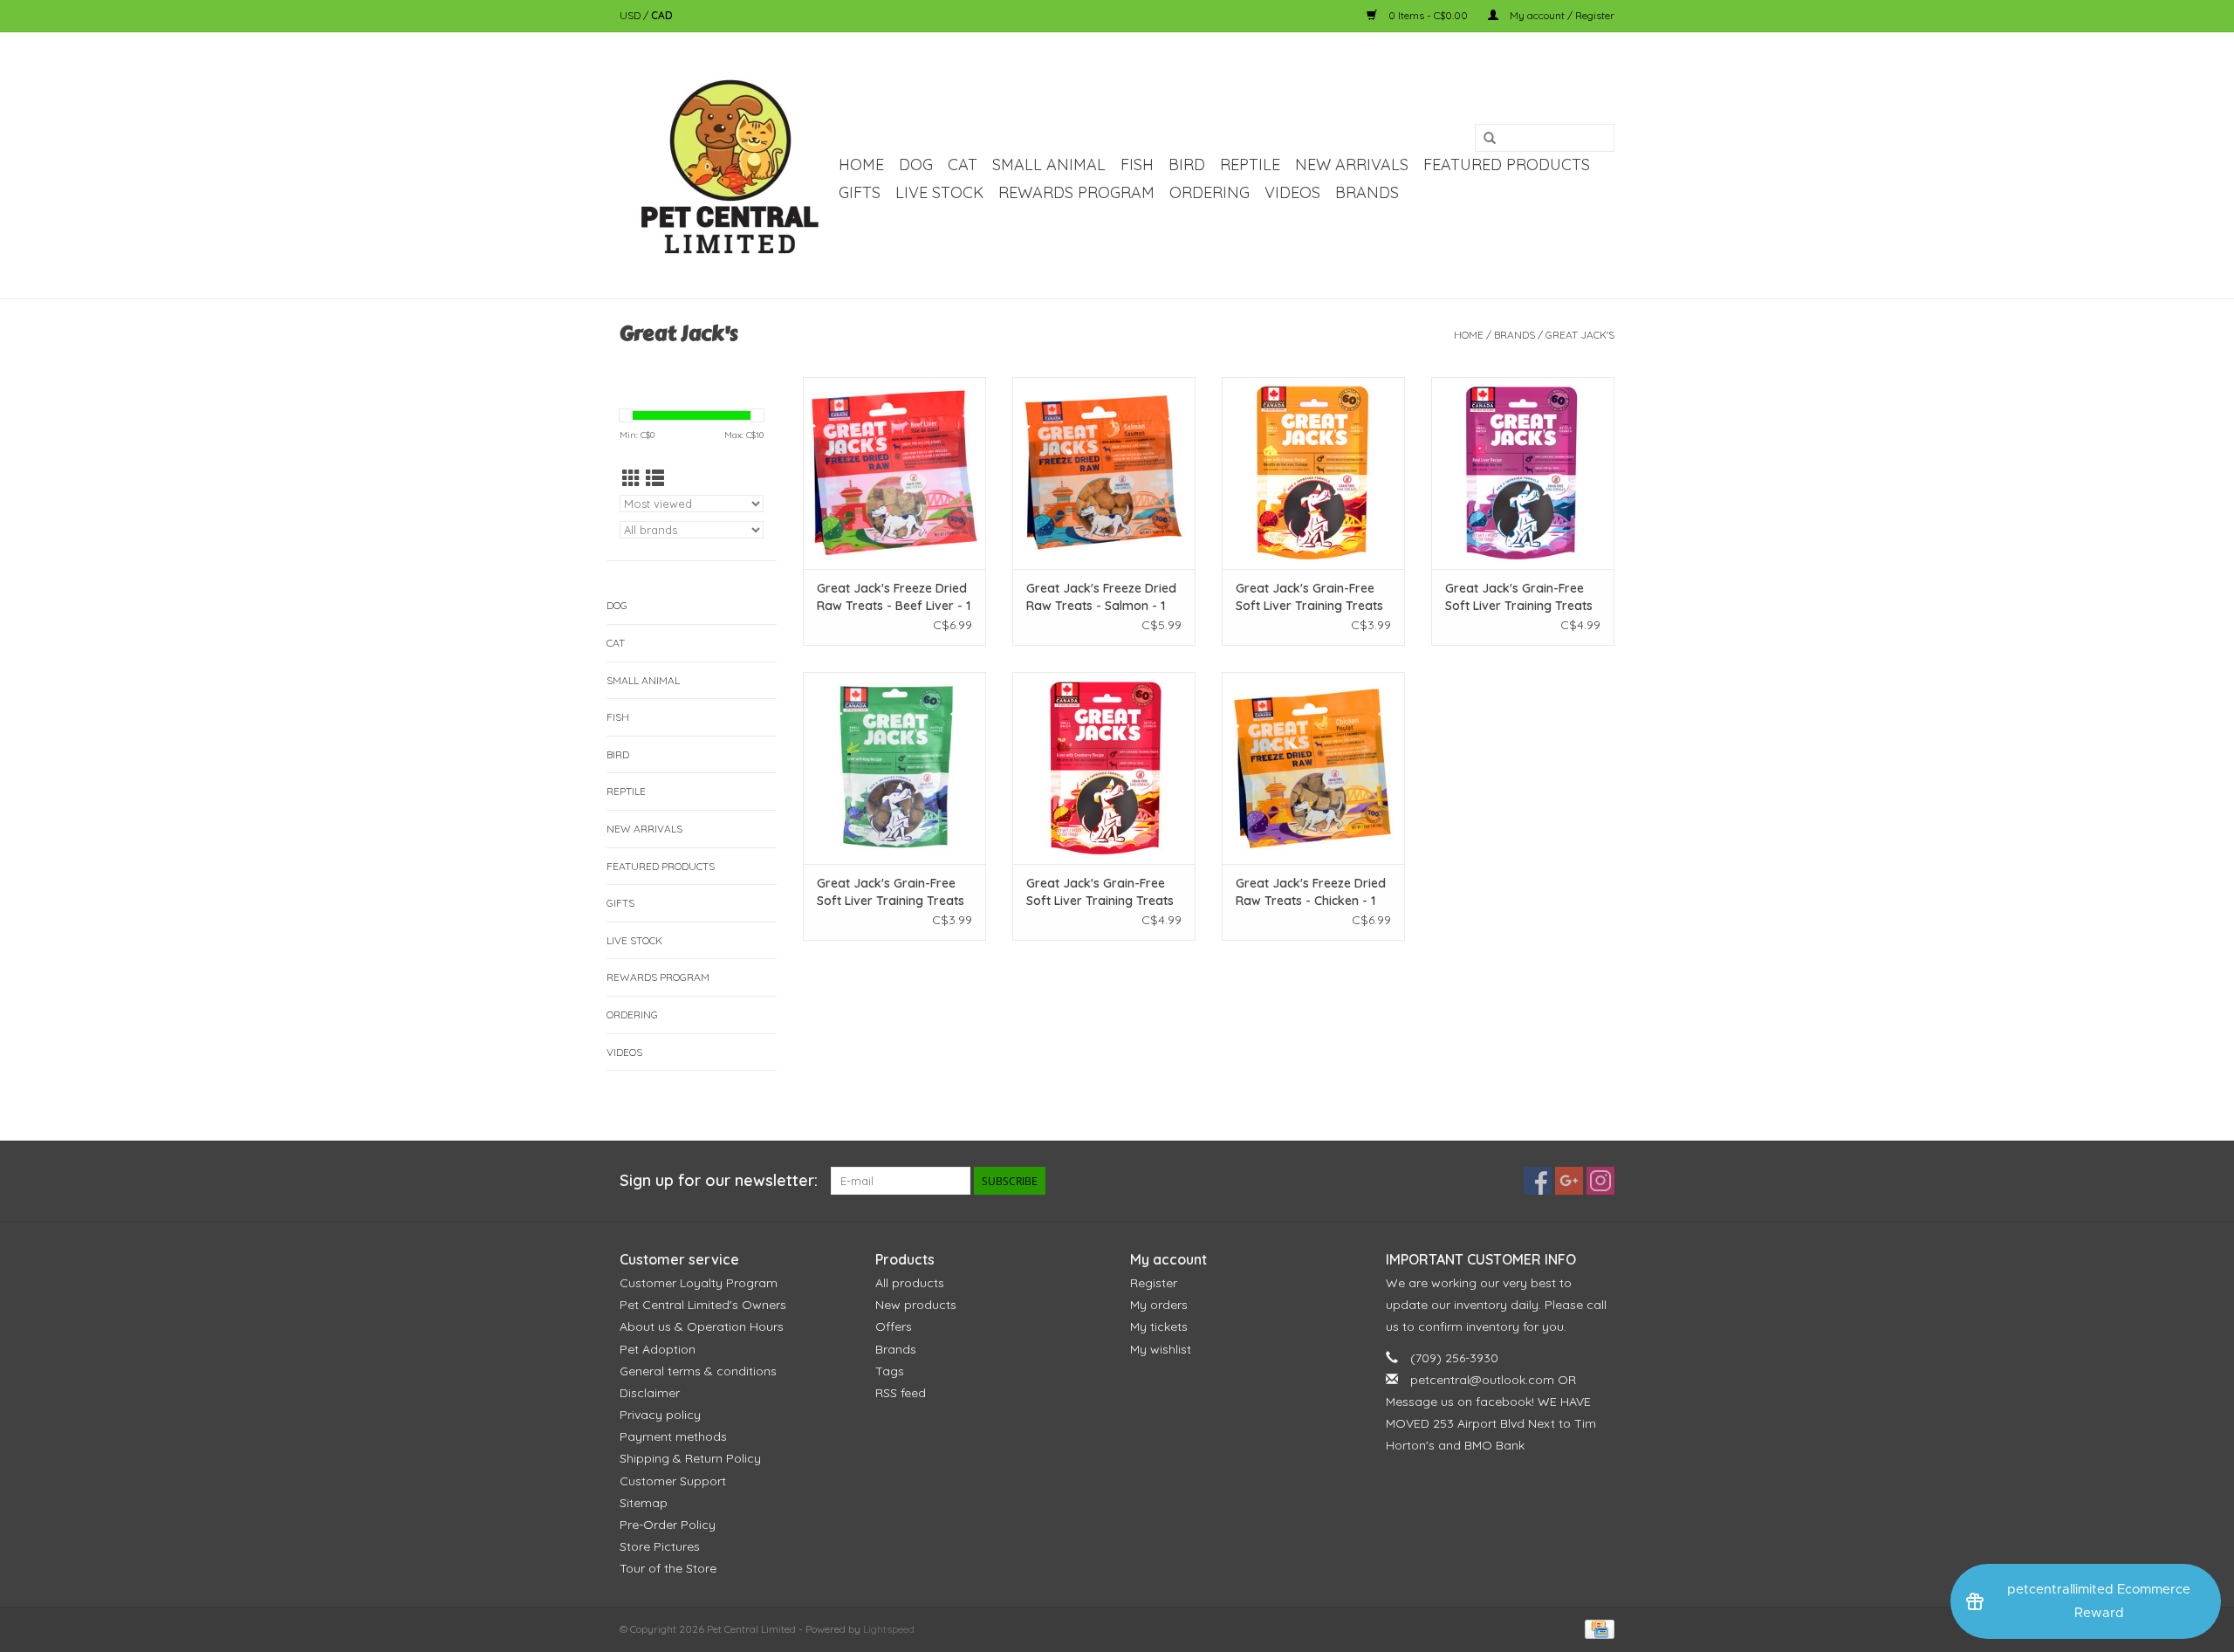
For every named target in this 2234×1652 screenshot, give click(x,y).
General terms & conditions (698, 1371)
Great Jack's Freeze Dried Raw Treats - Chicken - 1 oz (1311, 892)
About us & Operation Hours (702, 1326)
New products (916, 1305)
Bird (1187, 165)
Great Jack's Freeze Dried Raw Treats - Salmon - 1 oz (1101, 597)
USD (631, 15)
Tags (890, 1371)
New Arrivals (1352, 165)
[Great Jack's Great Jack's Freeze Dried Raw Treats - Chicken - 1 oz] (1313, 768)
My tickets (1159, 1326)
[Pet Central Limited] (726, 165)
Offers (894, 1326)
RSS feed (901, 1393)
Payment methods (673, 1436)
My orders (1159, 1305)
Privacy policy (660, 1415)
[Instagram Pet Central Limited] (1600, 1181)
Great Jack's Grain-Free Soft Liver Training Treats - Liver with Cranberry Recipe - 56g (1100, 892)
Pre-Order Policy (668, 1525)
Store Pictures (660, 1546)
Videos (1292, 192)
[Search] (1490, 139)
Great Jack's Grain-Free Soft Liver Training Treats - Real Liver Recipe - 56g (1519, 597)
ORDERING (1210, 192)
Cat (963, 165)
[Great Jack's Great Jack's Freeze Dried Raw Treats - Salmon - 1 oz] (1104, 473)
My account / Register (1561, 15)
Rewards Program (1076, 192)
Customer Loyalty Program (699, 1283)
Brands (1367, 192)
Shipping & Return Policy (690, 1458)
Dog (916, 165)
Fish (1137, 165)
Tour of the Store (668, 1568)
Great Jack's (1580, 335)
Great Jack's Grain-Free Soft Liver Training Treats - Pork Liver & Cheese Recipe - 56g (1309, 597)
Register (1154, 1283)
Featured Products (1507, 165)
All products (910, 1283)
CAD (662, 15)
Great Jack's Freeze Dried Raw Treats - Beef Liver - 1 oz (894, 597)
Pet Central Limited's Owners (703, 1305)
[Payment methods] (1597, 1628)
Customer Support (673, 1481)
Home (861, 165)
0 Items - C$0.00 (1428, 15)
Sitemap (644, 1503)
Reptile (1250, 165)
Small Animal (1049, 165)
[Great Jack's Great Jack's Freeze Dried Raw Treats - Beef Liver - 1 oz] (894, 473)
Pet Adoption (658, 1349)
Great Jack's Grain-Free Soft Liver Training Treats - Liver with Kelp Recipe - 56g (891, 892)
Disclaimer (650, 1393)
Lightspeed (889, 1629)
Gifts (860, 192)
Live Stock (939, 192)
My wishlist (1161, 1349)
